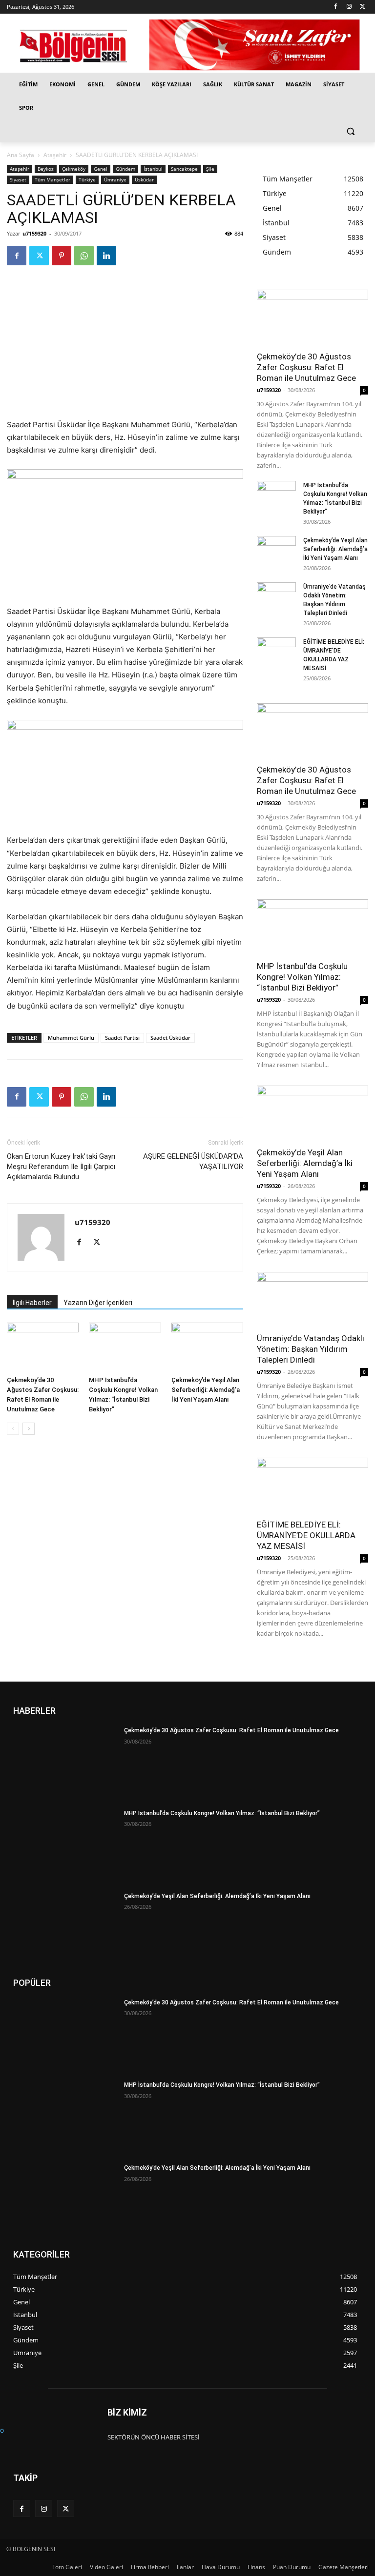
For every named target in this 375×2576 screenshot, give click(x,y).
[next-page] (29, 1429)
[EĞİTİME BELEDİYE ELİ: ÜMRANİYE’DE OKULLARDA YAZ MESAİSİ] (276, 651)
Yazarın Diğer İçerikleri (98, 1303)
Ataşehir (55, 155)
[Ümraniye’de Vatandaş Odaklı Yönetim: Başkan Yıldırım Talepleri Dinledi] (276, 596)
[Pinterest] (62, 256)
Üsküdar (144, 179)
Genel (101, 169)
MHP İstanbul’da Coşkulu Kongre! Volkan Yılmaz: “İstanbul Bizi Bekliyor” (302, 977)
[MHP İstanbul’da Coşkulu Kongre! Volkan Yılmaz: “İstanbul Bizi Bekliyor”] (125, 1347)
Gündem (125, 169)
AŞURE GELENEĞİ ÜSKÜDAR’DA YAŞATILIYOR (193, 1161)
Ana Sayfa (21, 155)
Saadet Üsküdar (170, 1038)
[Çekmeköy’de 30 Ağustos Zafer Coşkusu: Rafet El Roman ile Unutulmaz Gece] (43, 1347)
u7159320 (34, 233)
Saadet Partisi (122, 1038)
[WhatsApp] (84, 256)
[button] (350, 131)
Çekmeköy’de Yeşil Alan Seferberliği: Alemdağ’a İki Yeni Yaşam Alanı (206, 1390)
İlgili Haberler (32, 1303)
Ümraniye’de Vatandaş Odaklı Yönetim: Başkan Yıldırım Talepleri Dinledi (311, 1349)
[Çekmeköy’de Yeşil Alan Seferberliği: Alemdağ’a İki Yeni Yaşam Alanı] (207, 1347)
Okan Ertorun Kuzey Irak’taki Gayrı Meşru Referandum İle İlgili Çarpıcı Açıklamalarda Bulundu (61, 1167)
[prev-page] (13, 1429)
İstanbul (153, 169)
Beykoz (46, 169)
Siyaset (18, 179)
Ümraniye (115, 179)
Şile (210, 169)
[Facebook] (336, 7)
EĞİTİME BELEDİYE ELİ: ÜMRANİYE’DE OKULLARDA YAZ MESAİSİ (306, 1535)
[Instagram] (349, 7)
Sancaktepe (184, 169)
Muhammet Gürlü (71, 1038)
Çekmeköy (74, 169)
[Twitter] (363, 7)
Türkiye (87, 179)
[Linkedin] (106, 256)
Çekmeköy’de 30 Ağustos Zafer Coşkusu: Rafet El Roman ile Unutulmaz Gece (306, 367)
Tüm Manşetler (52, 179)
